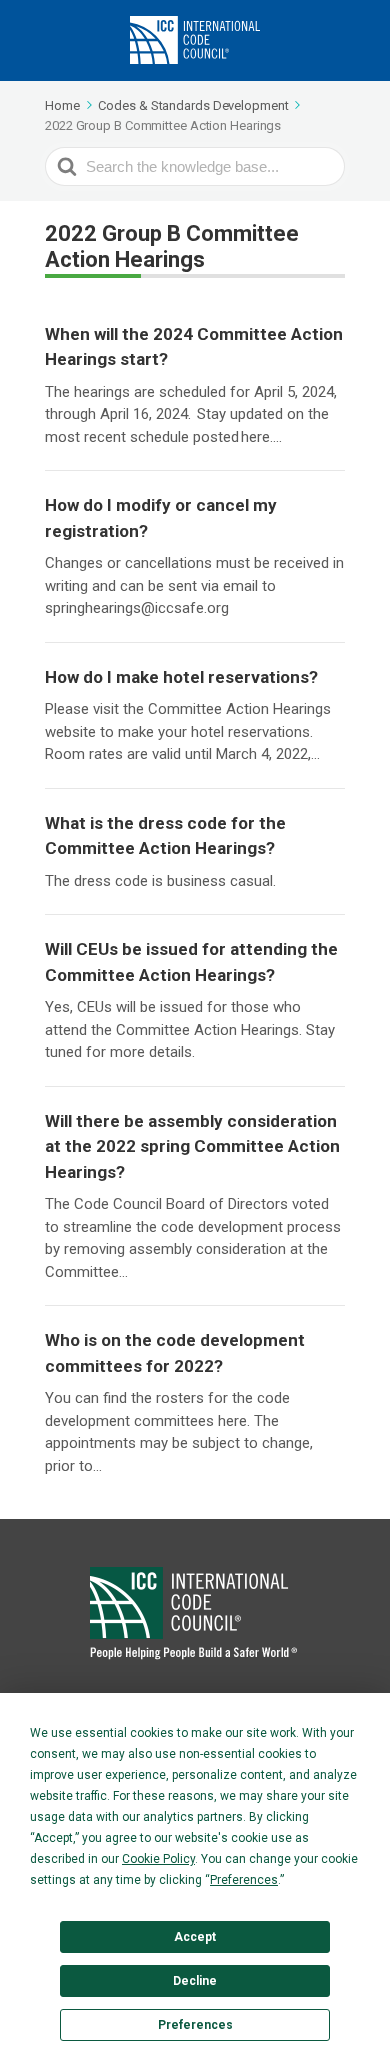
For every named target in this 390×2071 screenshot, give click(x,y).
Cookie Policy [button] (158, 1859)
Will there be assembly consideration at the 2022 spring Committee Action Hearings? (192, 1146)
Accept (195, 1937)
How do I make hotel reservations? (181, 677)
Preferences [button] (244, 1880)
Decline (195, 1981)
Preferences (195, 2025)
